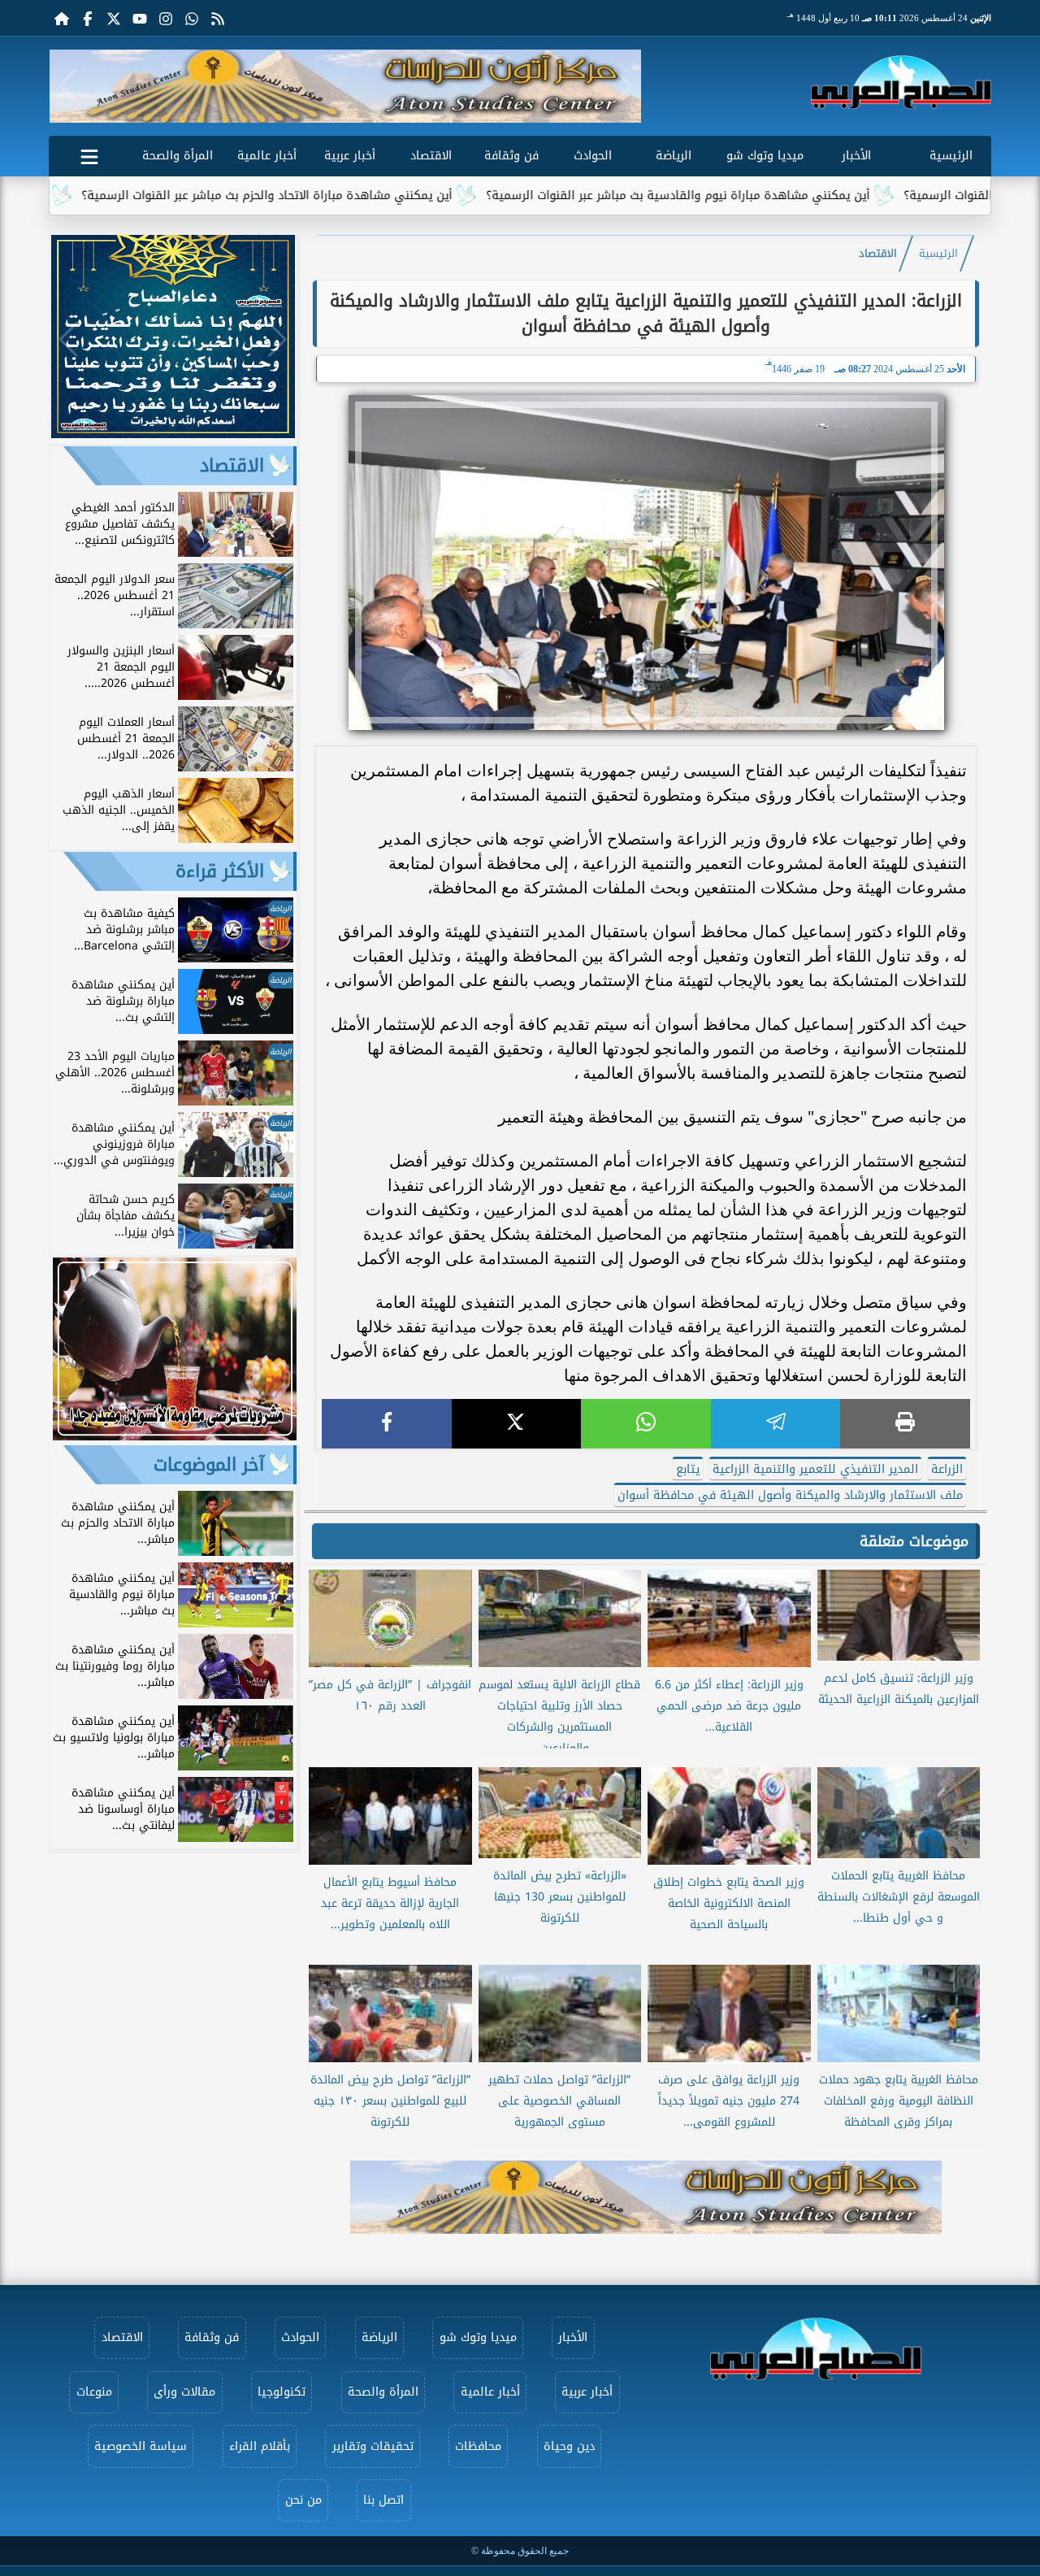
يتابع (688, 1469)
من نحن (303, 2500)
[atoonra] (646, 2197)
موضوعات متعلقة (914, 1541)
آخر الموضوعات (209, 1465)
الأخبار (856, 156)
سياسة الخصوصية (141, 2446)
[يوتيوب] (140, 18)
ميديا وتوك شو (765, 156)
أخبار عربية (350, 156)
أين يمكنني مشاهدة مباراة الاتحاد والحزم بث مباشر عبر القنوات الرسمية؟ (355, 195)
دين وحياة (569, 2446)
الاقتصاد (431, 156)
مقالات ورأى (184, 2392)
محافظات (478, 2446)
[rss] (218, 18)
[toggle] (89, 154)
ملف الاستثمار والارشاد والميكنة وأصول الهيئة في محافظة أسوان (790, 1495)
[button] (68, 86)
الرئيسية (951, 156)
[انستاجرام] (166, 18)
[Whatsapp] (192, 18)
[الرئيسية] (62, 18)
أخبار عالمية (267, 156)
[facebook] (387, 1424)
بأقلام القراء (260, 2446)
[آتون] (345, 86)
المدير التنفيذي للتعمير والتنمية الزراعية (815, 1469)
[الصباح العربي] (901, 82)
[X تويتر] (114, 18)
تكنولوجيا (282, 2392)
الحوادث (593, 156)
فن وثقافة (511, 156)
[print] (905, 1424)
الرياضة (674, 156)
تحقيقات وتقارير (373, 2446)
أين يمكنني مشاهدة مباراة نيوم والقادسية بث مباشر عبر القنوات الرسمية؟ (766, 195)
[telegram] (776, 1424)
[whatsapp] (646, 1424)
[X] (517, 1424)
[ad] (173, 434)
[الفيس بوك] (88, 18)
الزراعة (947, 1469)
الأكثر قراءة (220, 871)
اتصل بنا (383, 2500)
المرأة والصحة (178, 156)
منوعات (94, 2392)
